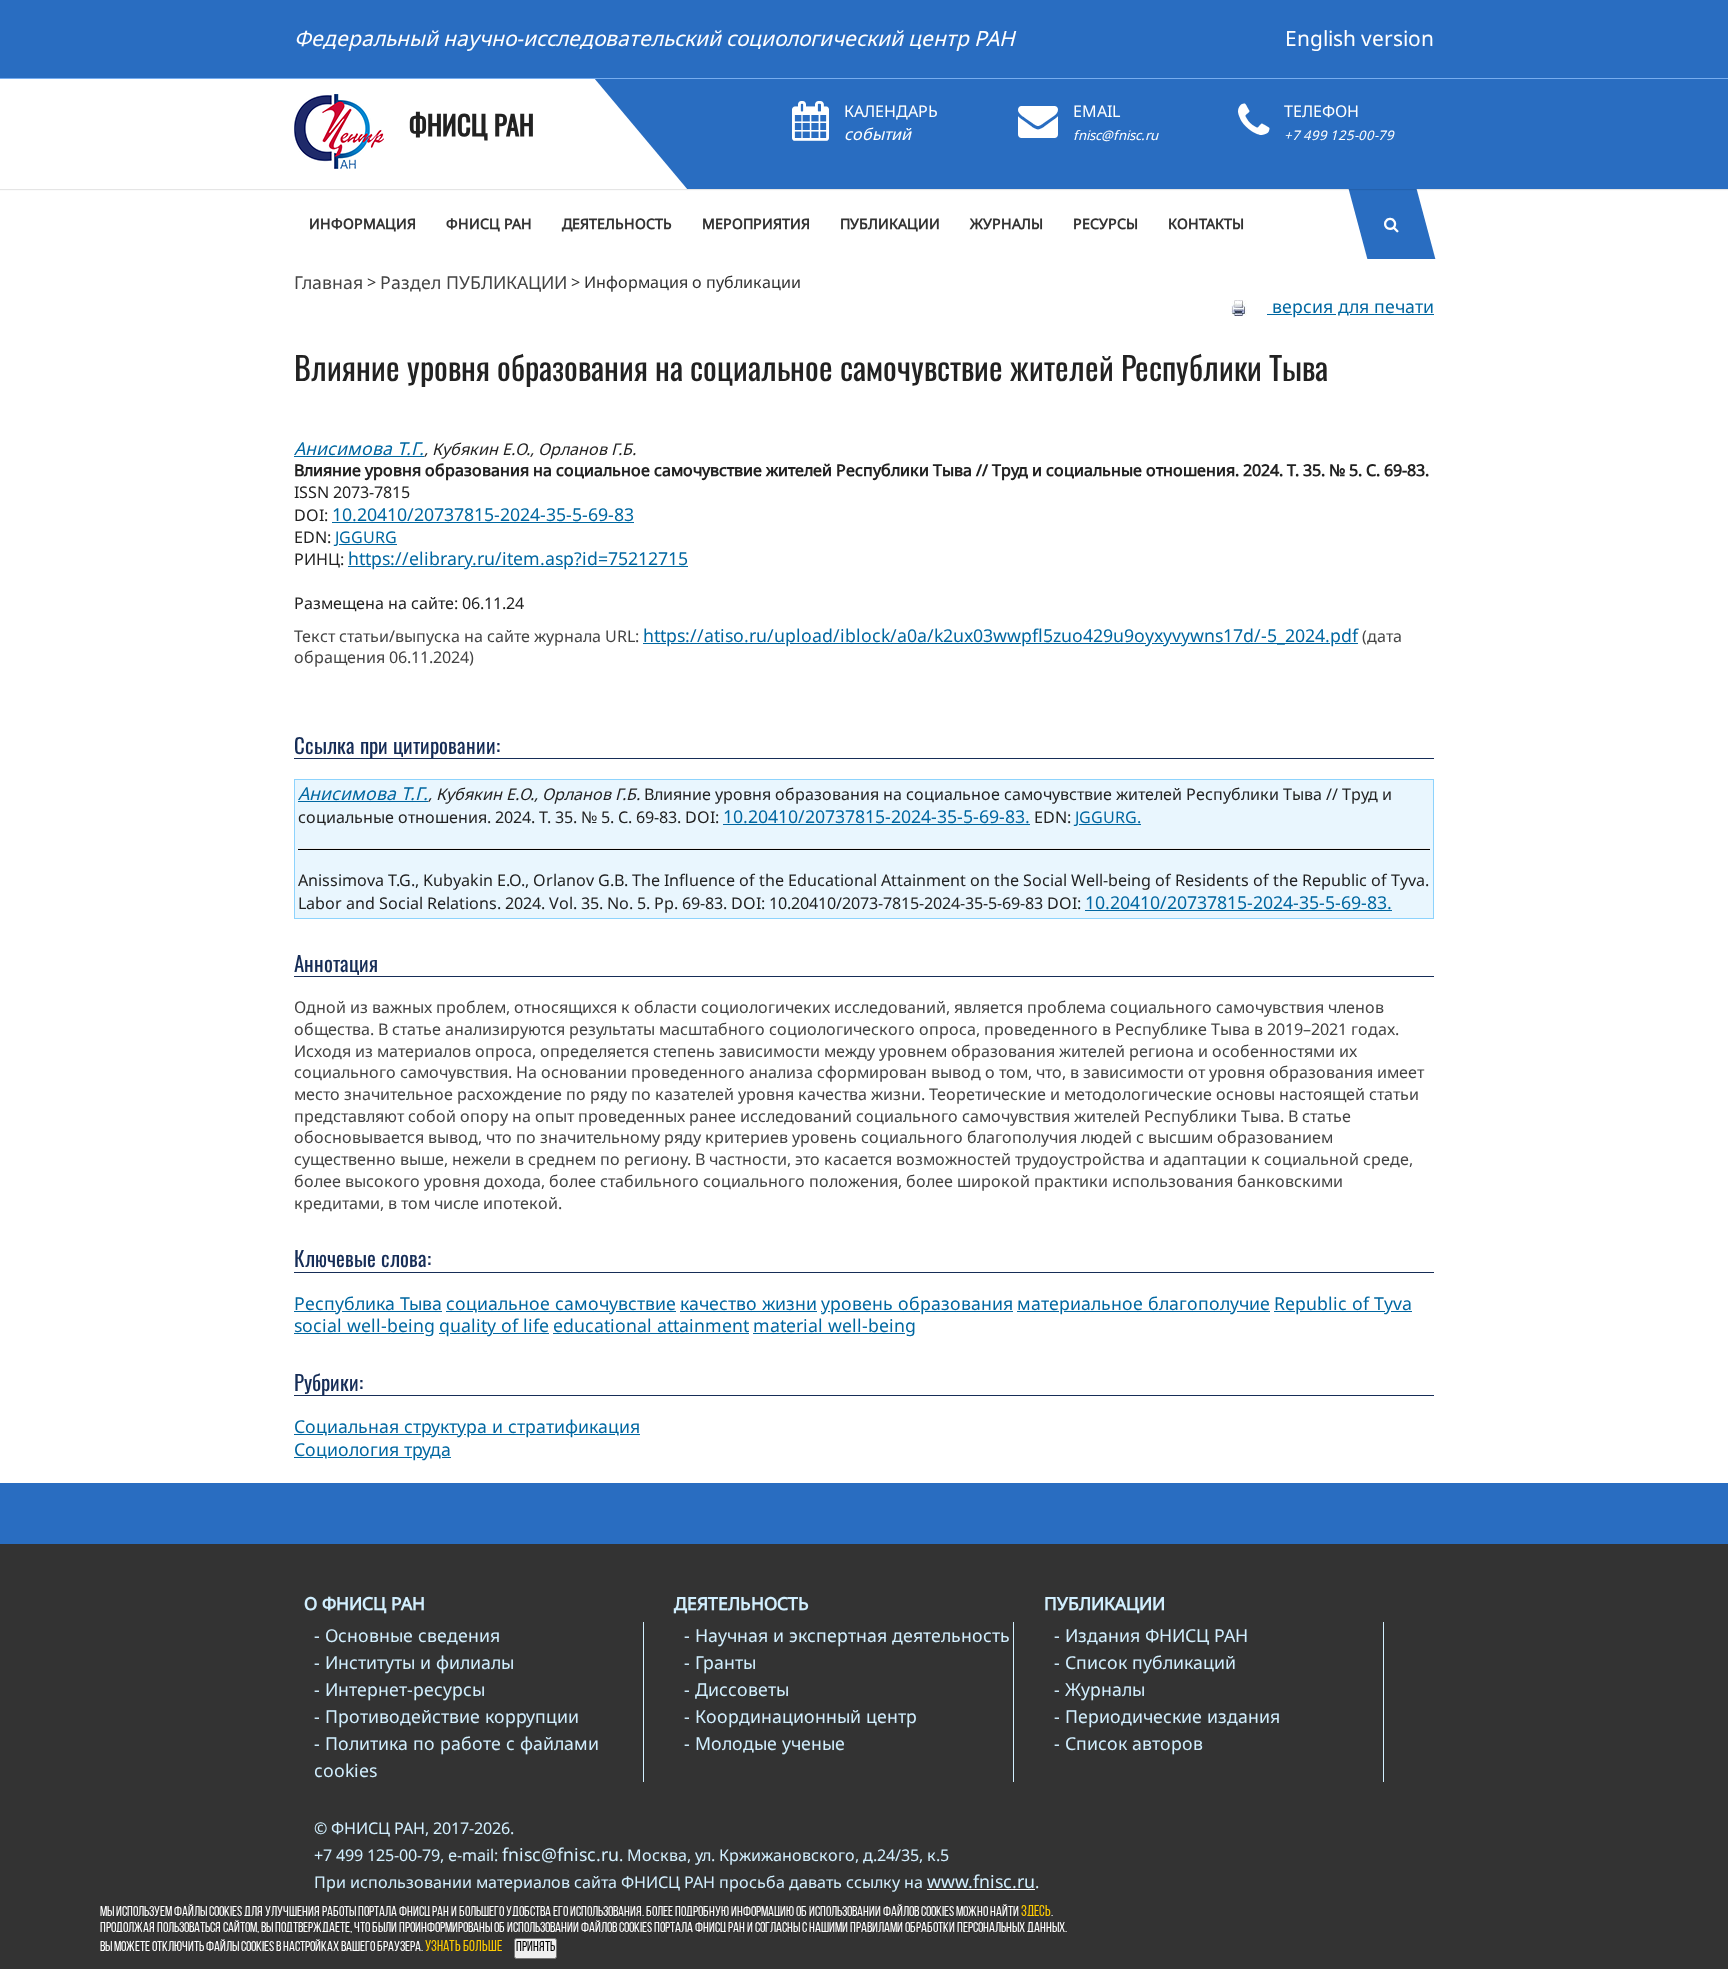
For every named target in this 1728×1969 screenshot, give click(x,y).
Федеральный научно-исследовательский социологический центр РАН (654, 38)
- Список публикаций (1145, 1662)
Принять (535, 1947)
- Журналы (1099, 1689)
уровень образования (917, 1303)
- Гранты (720, 1662)
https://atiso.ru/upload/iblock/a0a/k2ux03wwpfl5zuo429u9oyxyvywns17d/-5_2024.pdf (1000, 635)
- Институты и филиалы (414, 1662)
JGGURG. (1108, 817)
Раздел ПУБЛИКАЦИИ (473, 282)
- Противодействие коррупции (446, 1716)
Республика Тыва (368, 1303)
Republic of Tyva (1343, 1303)
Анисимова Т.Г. (359, 448)
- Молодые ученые (764, 1743)
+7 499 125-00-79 (1339, 135)
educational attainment (651, 1325)
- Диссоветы (736, 1689)
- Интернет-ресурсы (399, 1689)
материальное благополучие (1143, 1303)
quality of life (494, 1325)
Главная (328, 282)
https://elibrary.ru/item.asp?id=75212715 (518, 558)
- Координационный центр (800, 1716)
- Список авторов (1128, 1743)
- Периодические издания (1167, 1716)
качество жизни (748, 1303)
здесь (1036, 1912)
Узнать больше (463, 1947)
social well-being (364, 1325)
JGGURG (366, 537)
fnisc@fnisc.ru (1115, 135)
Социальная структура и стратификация (467, 1426)
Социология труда (372, 1449)
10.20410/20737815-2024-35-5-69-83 (483, 514)
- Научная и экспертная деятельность (847, 1635)
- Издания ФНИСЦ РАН (1151, 1635)
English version (1359, 38)
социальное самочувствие (561, 1303)
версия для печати (1350, 306)
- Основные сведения (407, 1635)
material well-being (834, 1325)
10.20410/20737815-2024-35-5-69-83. (876, 816)
